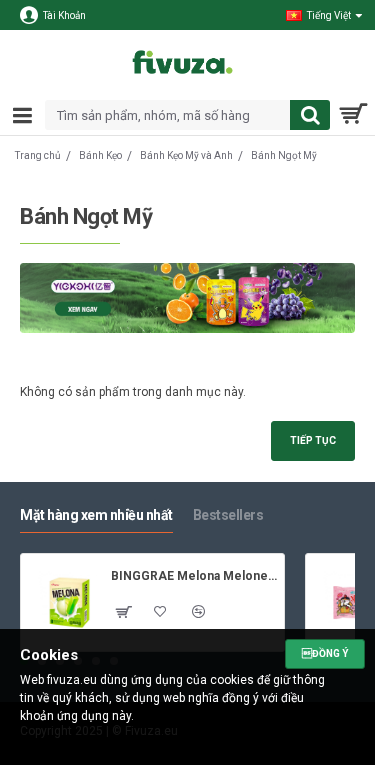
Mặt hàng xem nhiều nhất (96, 515)
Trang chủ (38, 155)
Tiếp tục (313, 440)
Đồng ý (325, 653)
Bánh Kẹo (100, 155)
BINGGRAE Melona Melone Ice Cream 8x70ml (194, 576)
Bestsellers (228, 515)
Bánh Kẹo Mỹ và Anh (186, 155)
